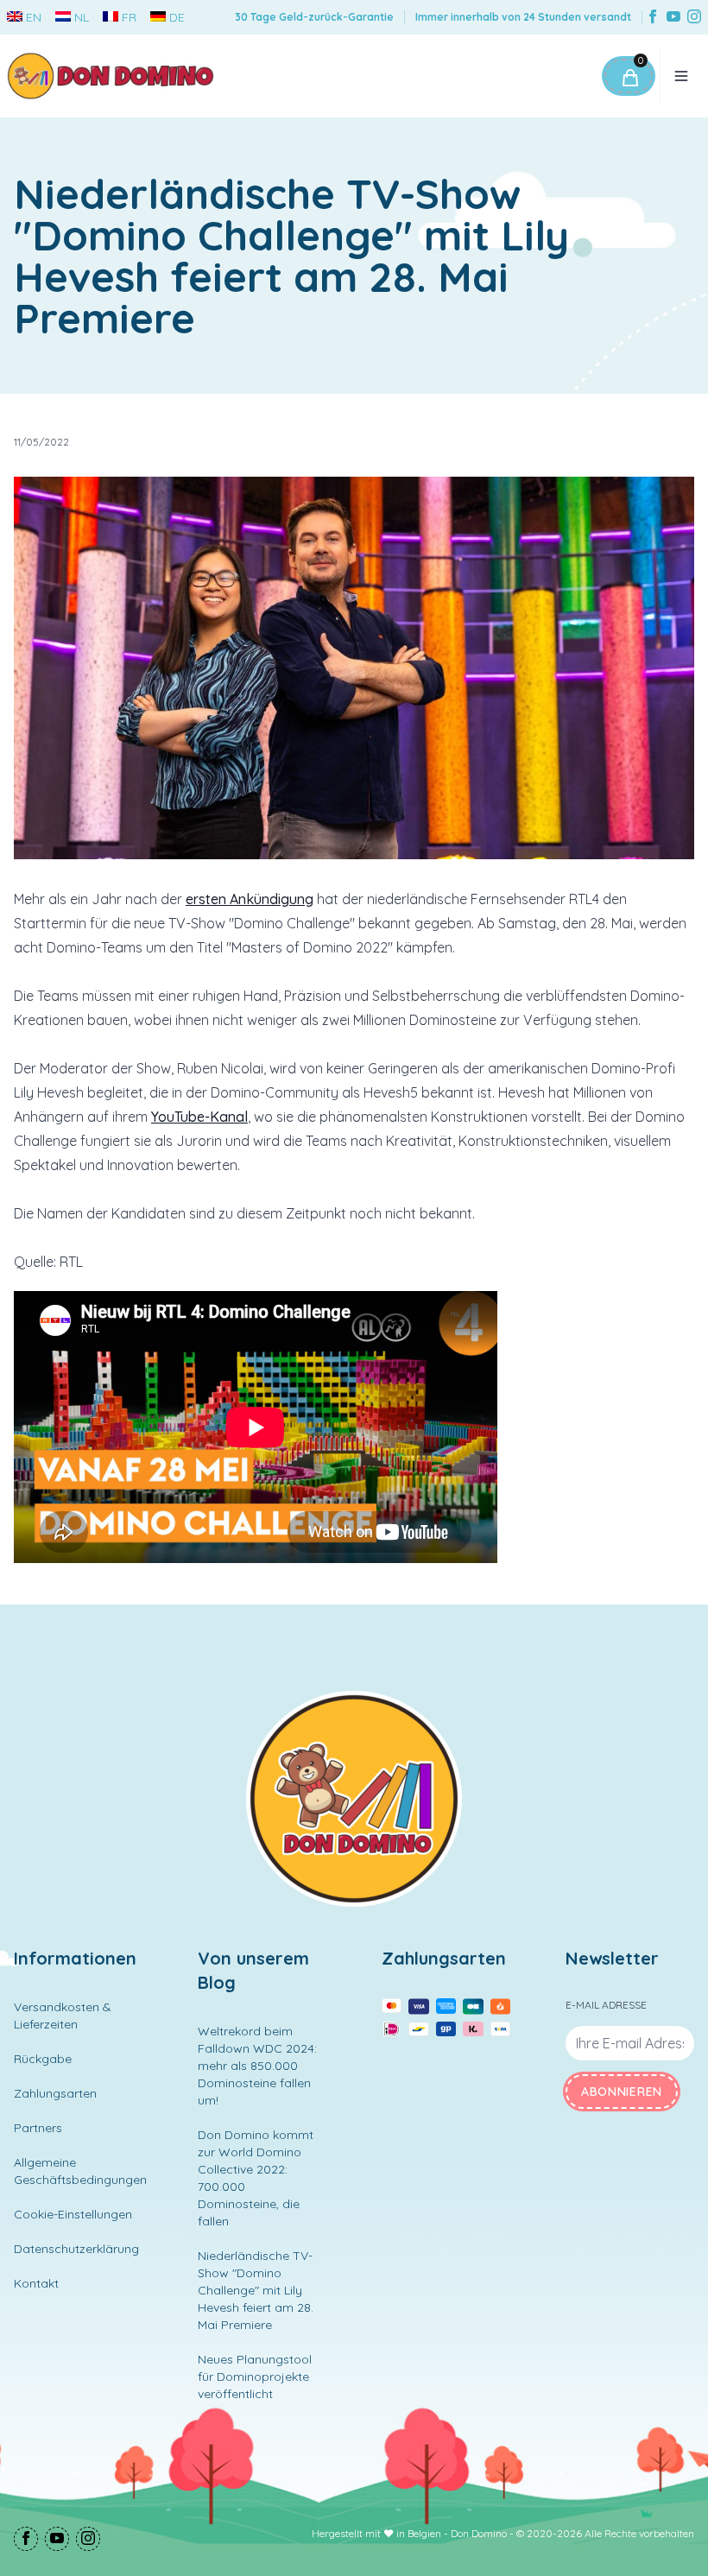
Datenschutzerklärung (76, 2249)
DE (177, 17)
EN (34, 17)
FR (129, 17)
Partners (38, 2128)
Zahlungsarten (55, 2093)
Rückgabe (43, 2059)
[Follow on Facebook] (653, 18)
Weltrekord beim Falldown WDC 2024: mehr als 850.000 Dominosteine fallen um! (257, 2066)
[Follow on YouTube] (673, 18)
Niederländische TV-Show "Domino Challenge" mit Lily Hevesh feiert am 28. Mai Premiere (256, 2290)
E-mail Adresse (606, 2005)
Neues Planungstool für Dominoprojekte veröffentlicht (255, 2377)
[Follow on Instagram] (694, 18)
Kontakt (36, 2283)
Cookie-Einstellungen (73, 2214)
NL (82, 17)
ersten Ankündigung (250, 899)
